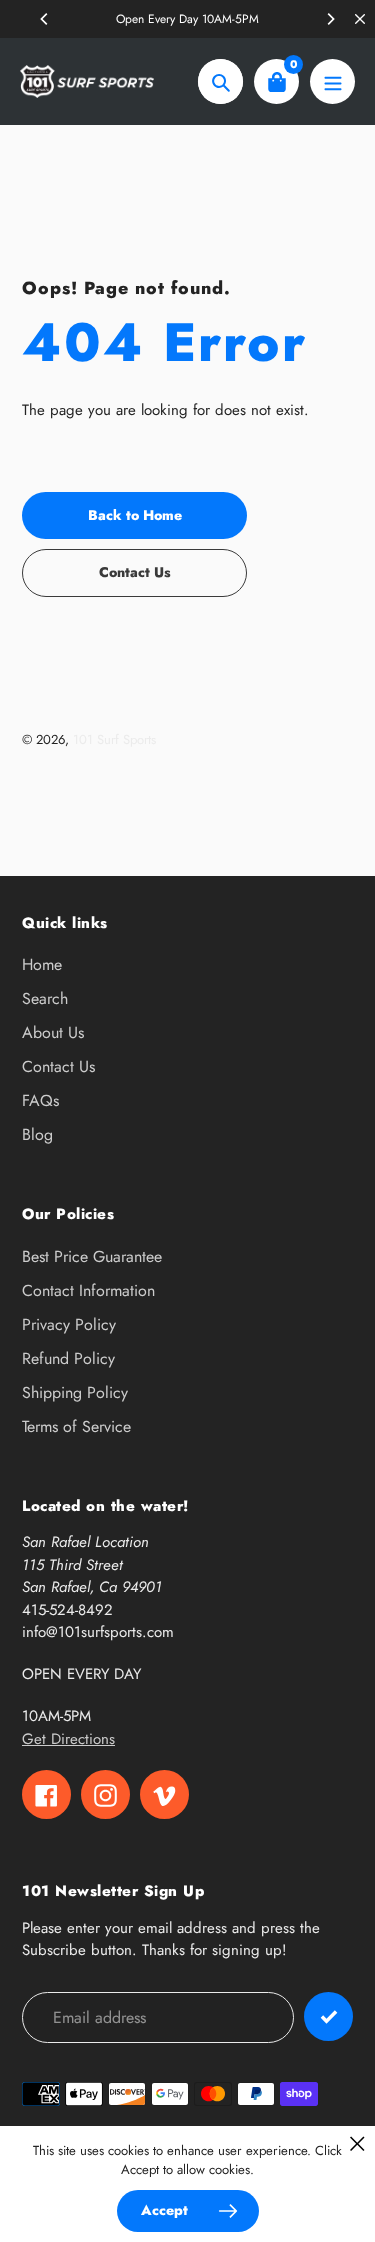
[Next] (330, 19)
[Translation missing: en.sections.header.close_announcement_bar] (360, 19)
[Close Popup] (357, 2143)
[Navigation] (332, 81)
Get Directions (68, 1739)
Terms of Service (76, 1426)
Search (45, 998)
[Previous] (45, 19)
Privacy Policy (69, 1324)
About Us (53, 1032)
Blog (37, 1134)
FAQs (40, 1100)
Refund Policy (68, 1358)
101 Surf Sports (114, 739)
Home (42, 964)
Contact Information (88, 1290)
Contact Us (58, 1066)
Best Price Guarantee (92, 1256)
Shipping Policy (75, 1392)
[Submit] (328, 2016)
